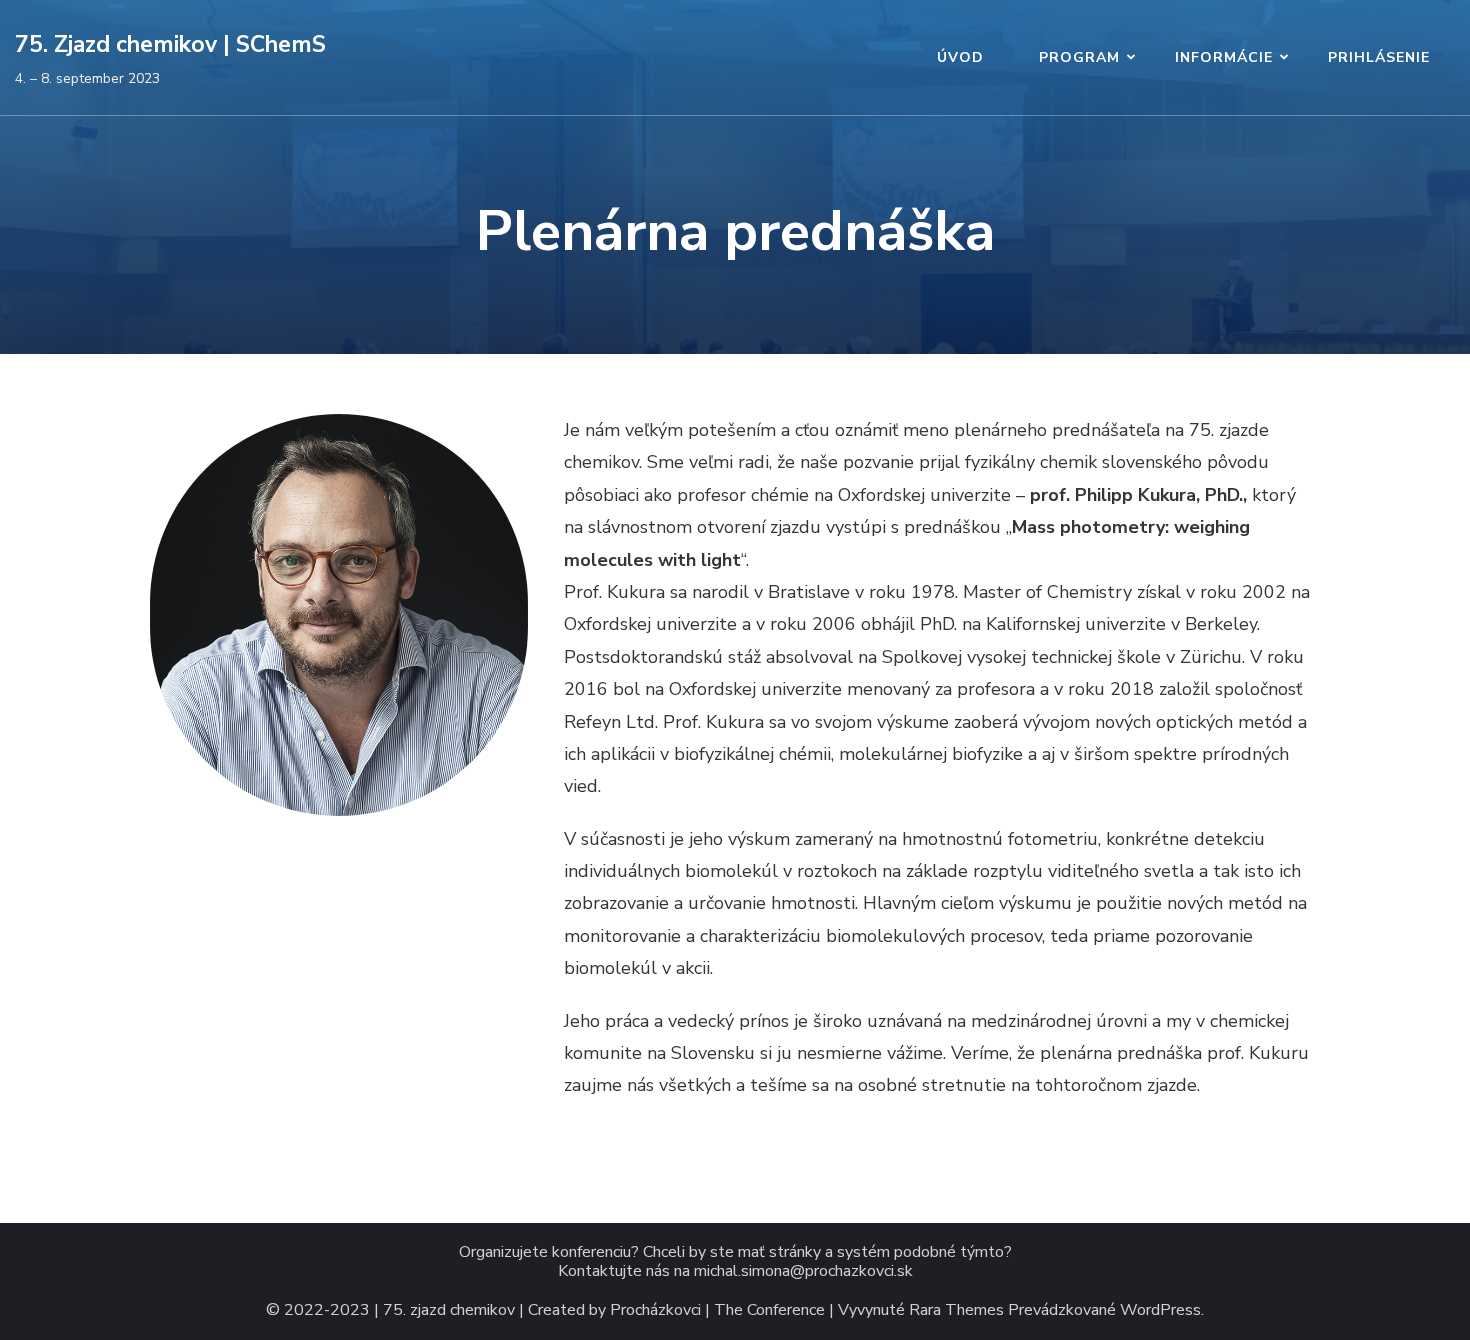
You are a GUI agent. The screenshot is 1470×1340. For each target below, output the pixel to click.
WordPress (1160, 1310)
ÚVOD (960, 57)
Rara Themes (956, 1310)
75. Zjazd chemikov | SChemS (170, 44)
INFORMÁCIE (1224, 57)
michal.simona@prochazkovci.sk (803, 1271)
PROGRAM (1079, 57)
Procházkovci (655, 1310)
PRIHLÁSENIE (1379, 57)
